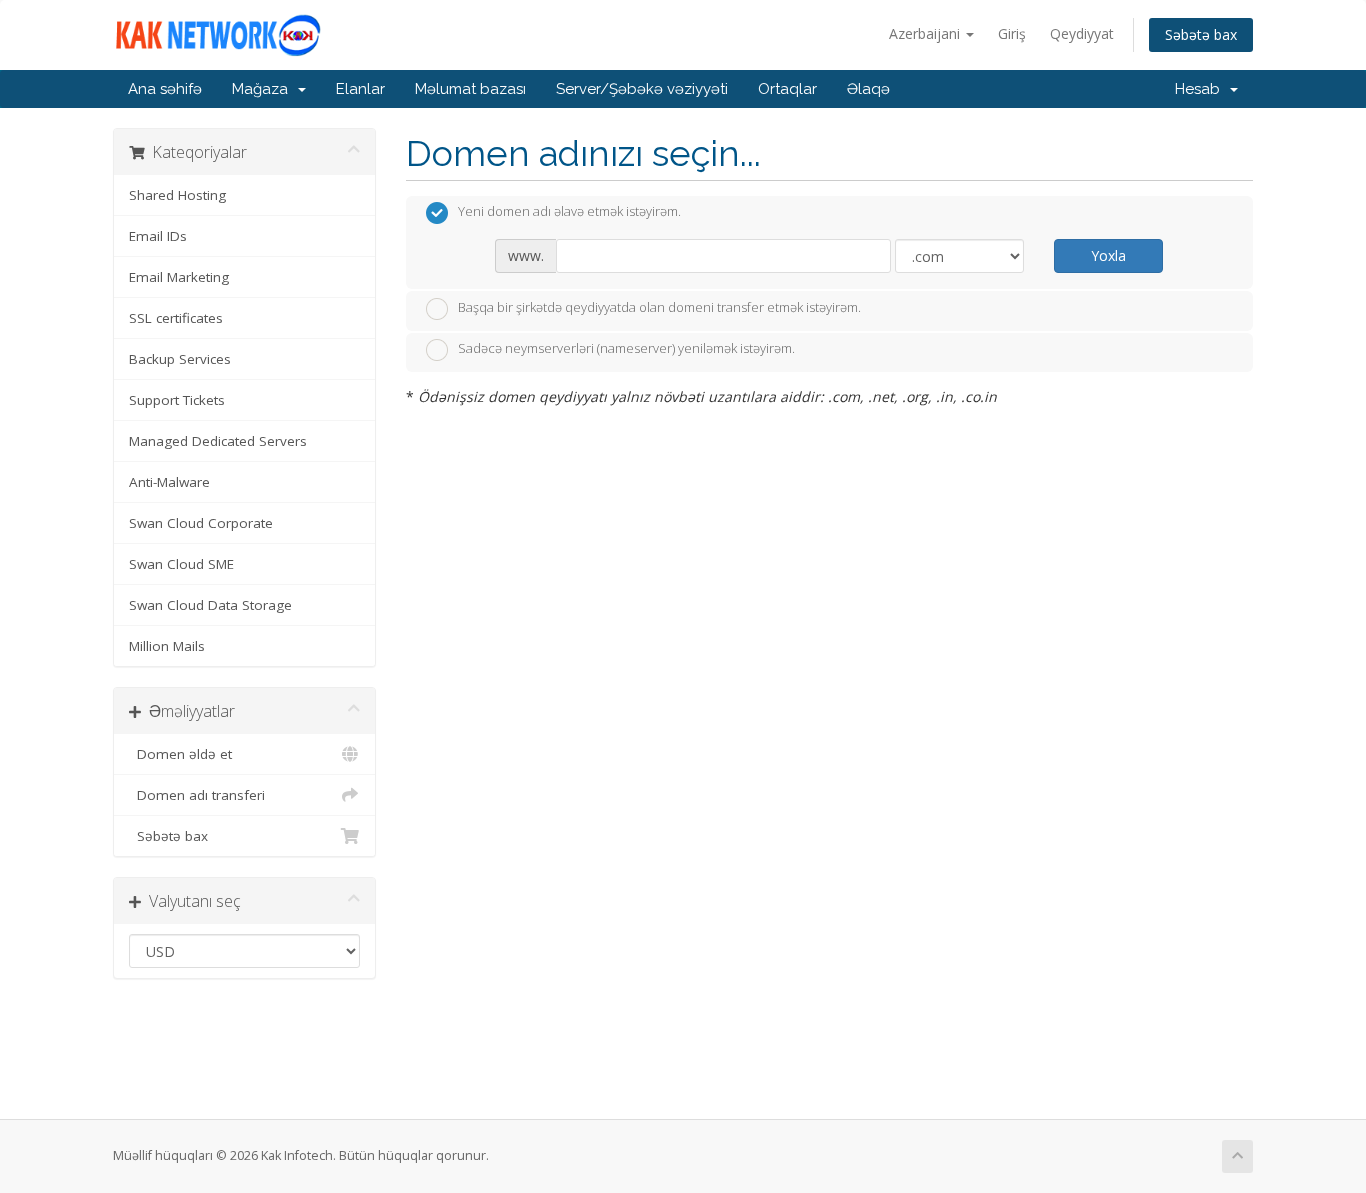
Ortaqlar (787, 89)
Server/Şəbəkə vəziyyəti (642, 89)
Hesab (1201, 89)
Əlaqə (868, 89)
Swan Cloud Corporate (201, 523)
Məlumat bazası (470, 89)
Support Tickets (177, 400)
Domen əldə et (180, 754)
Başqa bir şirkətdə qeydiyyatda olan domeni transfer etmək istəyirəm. (659, 307)
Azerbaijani (926, 33)
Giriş (1012, 33)
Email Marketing (179, 277)
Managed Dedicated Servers (218, 441)
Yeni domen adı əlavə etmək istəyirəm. (569, 212)
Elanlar (360, 89)
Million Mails (167, 646)
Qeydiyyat (1082, 33)
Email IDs (158, 236)
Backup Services (180, 359)
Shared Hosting (177, 195)
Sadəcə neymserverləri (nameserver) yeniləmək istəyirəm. (626, 349)
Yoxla (1108, 255)
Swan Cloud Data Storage (210, 605)
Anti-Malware (169, 482)
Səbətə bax (1201, 34)
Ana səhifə (165, 89)
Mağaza (264, 89)
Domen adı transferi (197, 795)
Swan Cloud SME (181, 564)
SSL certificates (176, 318)
